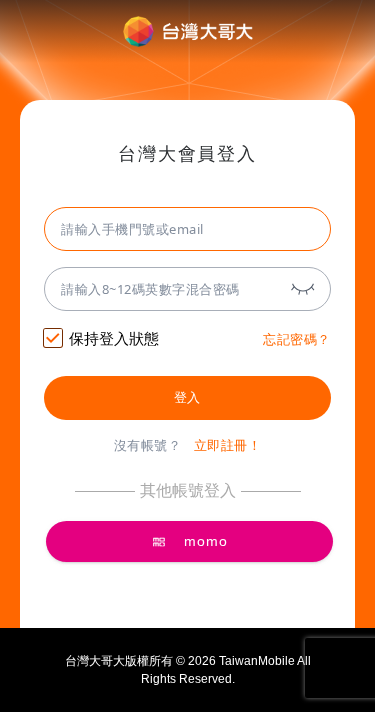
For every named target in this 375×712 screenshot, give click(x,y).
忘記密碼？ (297, 339)
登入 (187, 397)
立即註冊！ (228, 445)
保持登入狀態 (114, 338)
